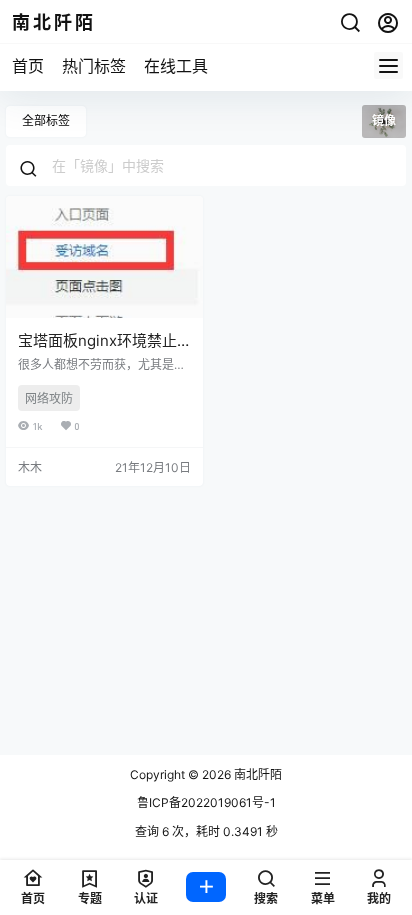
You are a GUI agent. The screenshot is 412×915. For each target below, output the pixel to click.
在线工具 (176, 66)
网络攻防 (49, 398)
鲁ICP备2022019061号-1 (206, 802)
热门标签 (94, 66)
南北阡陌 (256, 774)
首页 (28, 66)
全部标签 (46, 120)
